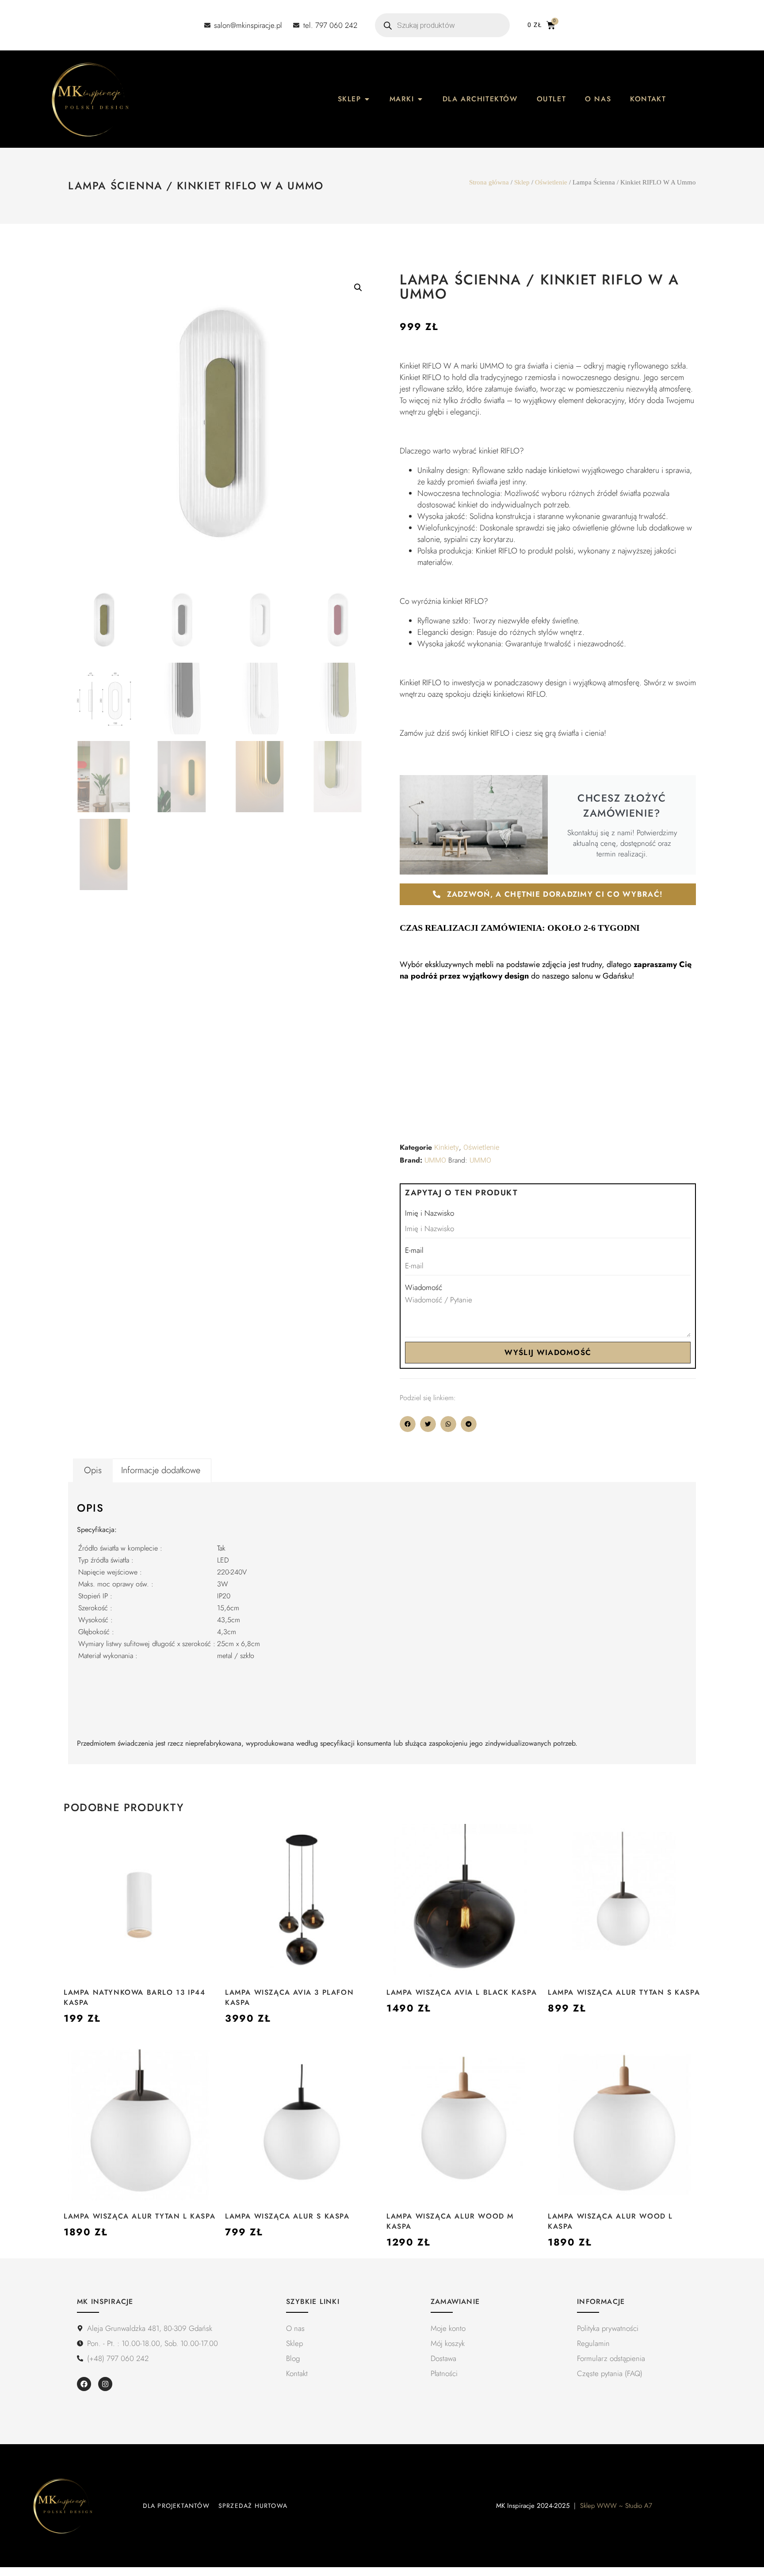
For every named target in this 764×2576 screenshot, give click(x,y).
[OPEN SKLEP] (367, 99)
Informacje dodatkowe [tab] (161, 1470)
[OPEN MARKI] (420, 99)
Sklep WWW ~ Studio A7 (616, 2506)
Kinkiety (447, 1148)
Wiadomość (424, 1287)
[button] (358, 288)
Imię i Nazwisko (430, 1213)
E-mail (414, 1250)
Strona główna (489, 182)
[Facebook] (84, 2384)
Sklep (522, 182)
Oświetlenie (551, 182)
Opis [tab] (93, 1470)
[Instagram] (105, 2384)
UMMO (435, 1160)
